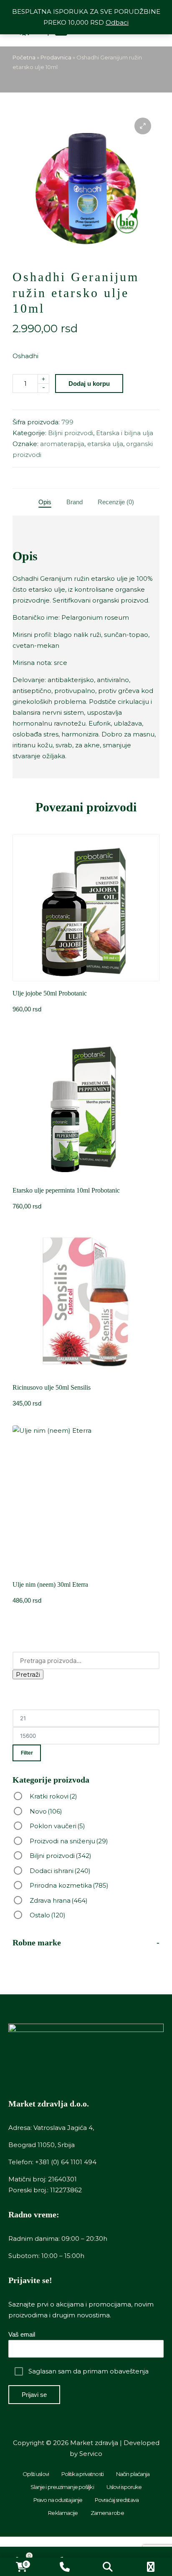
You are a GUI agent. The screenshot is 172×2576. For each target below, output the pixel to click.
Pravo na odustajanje (58, 2500)
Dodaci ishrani (60, 1871)
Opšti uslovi (36, 2474)
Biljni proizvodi (71, 433)
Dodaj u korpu (89, 384)
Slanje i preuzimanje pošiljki (62, 2487)
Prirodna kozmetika (69, 1885)
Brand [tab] (75, 502)
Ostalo (48, 1915)
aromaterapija (62, 444)
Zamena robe (107, 2513)
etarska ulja (105, 444)
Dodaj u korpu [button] (86, 980)
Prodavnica (56, 57)
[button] (143, 126)
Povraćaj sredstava (117, 2500)
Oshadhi (25, 356)
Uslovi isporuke (124, 2487)
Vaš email (22, 2334)
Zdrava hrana (59, 1900)
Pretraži (28, 1674)
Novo (46, 1811)
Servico (91, 2454)
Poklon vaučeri (57, 1826)
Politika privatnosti (82, 2474)
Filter (27, 1753)
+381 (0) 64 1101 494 (66, 2162)
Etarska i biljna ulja (125, 433)
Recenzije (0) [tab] (116, 502)
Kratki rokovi (53, 1796)
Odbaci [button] (117, 22)
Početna (24, 57)
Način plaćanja (133, 2474)
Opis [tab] (45, 502)
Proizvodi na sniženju (69, 1841)
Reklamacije (63, 2513)
